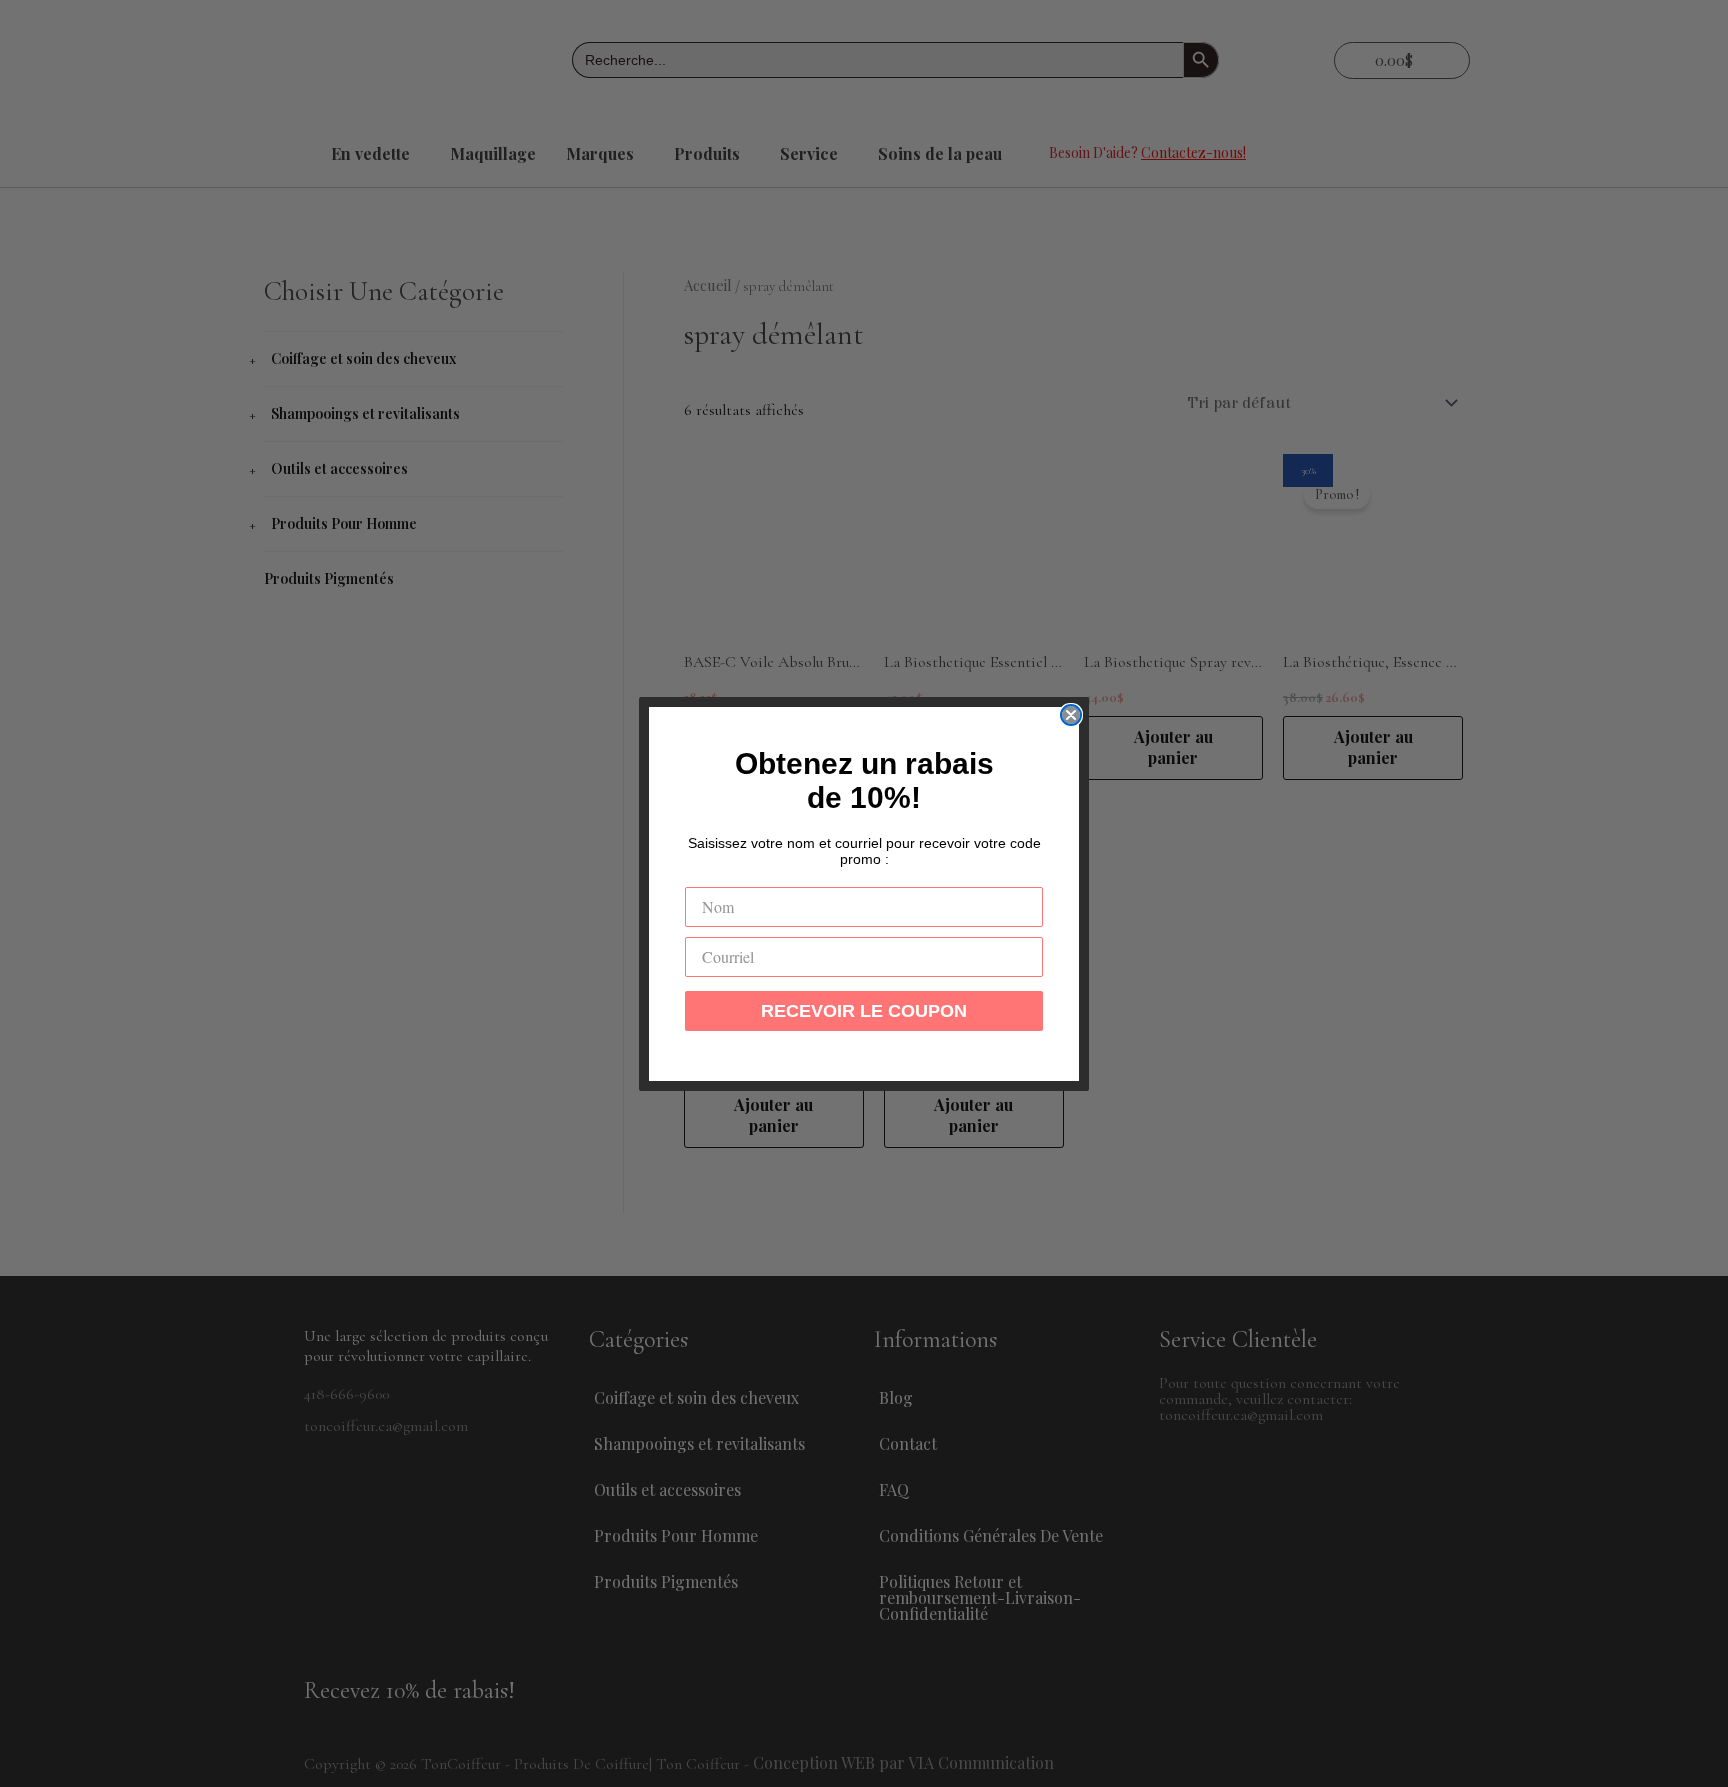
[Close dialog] (1071, 715)
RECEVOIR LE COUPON (864, 1011)
